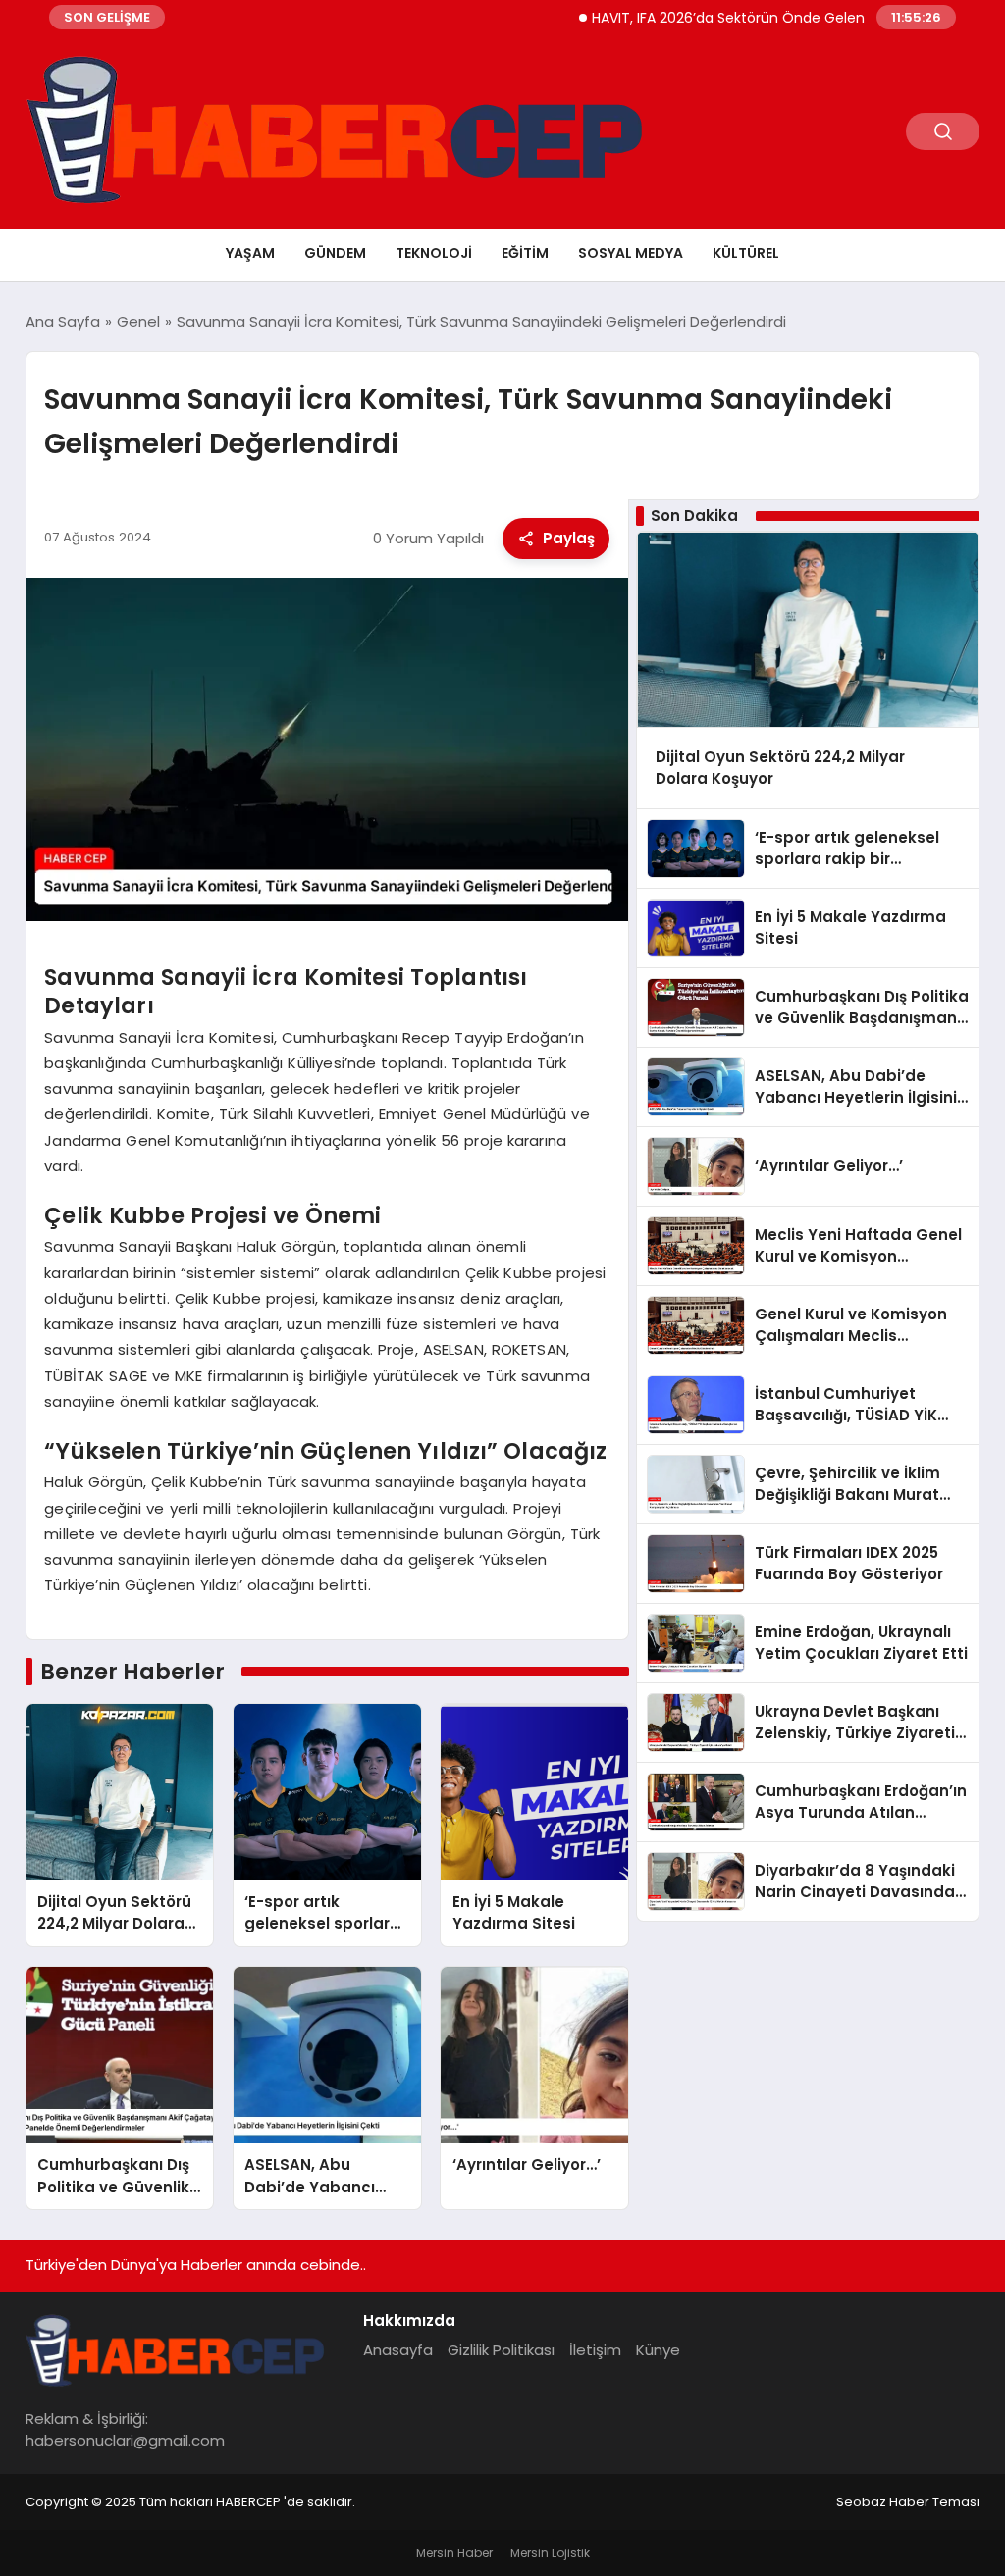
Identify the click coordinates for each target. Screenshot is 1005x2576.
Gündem (335, 253)
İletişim (595, 2350)
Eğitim (525, 253)
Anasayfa (398, 2350)
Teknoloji (434, 253)
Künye (658, 2350)
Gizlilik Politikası (501, 2350)
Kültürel (746, 253)
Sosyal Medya (631, 253)
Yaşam (250, 253)
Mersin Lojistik (550, 2553)
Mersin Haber (454, 2553)
